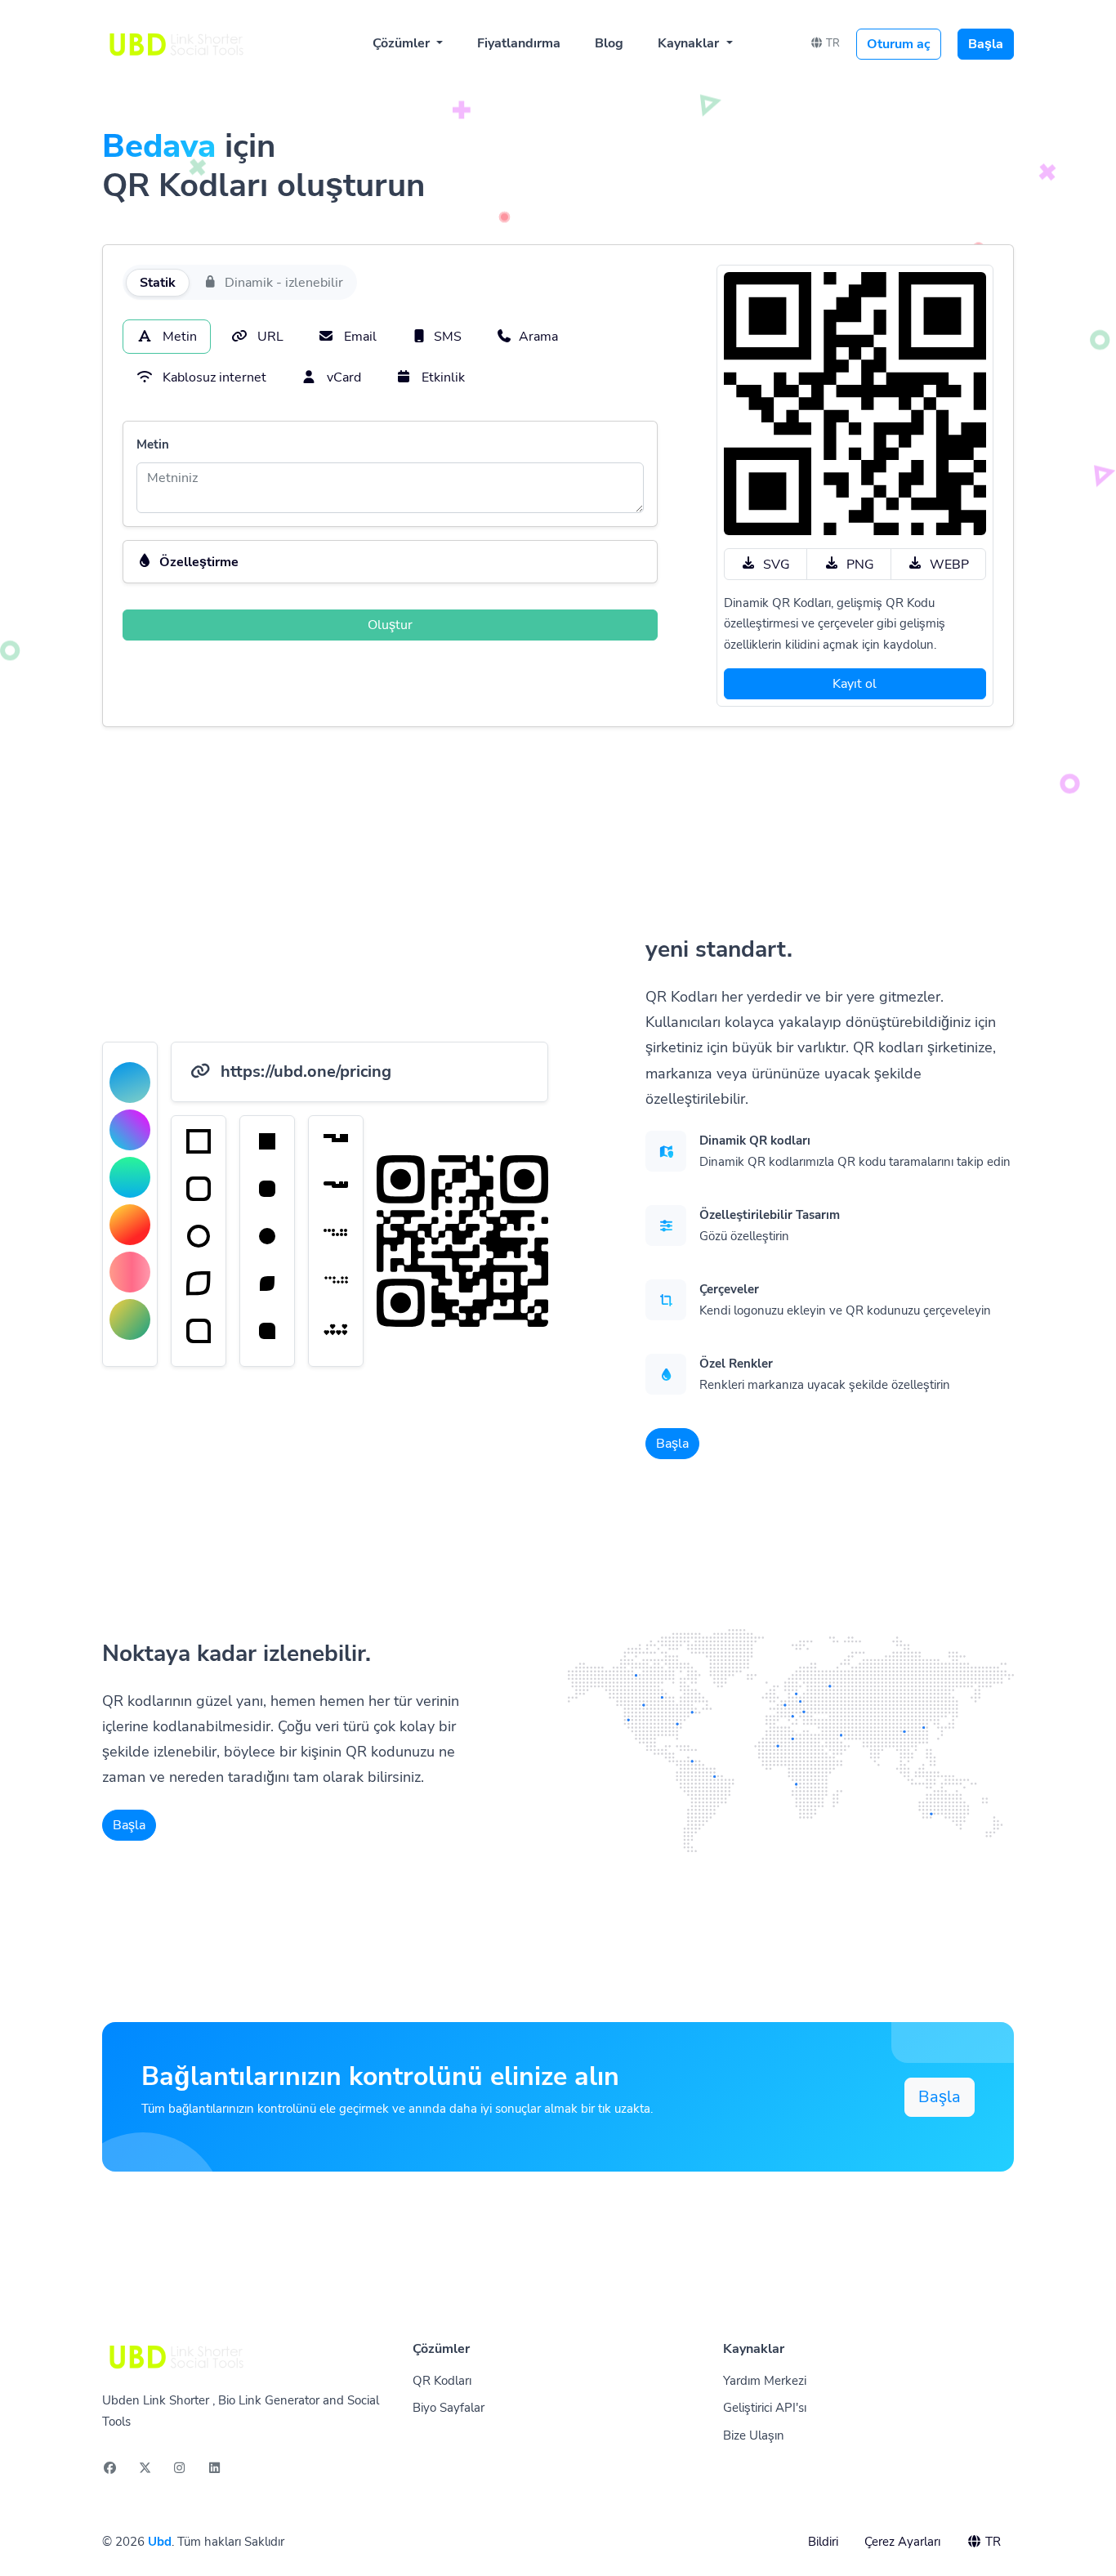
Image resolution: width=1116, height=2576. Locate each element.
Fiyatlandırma (519, 43)
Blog (609, 43)
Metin (178, 337)
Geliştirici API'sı (765, 2408)
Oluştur (390, 625)
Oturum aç (899, 44)
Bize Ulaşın (754, 2435)
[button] (390, 562)
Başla (986, 44)
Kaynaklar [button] (690, 43)
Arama (538, 337)
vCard (342, 377)
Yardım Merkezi (765, 2381)
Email (359, 337)
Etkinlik (442, 377)
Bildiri (823, 2542)
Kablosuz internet (213, 377)
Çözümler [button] (403, 43)
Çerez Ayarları (902, 2542)
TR (832, 43)
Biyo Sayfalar (449, 2408)
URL (269, 337)
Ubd (160, 2542)
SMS (448, 337)
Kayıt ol (855, 684)
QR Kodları (442, 2381)
